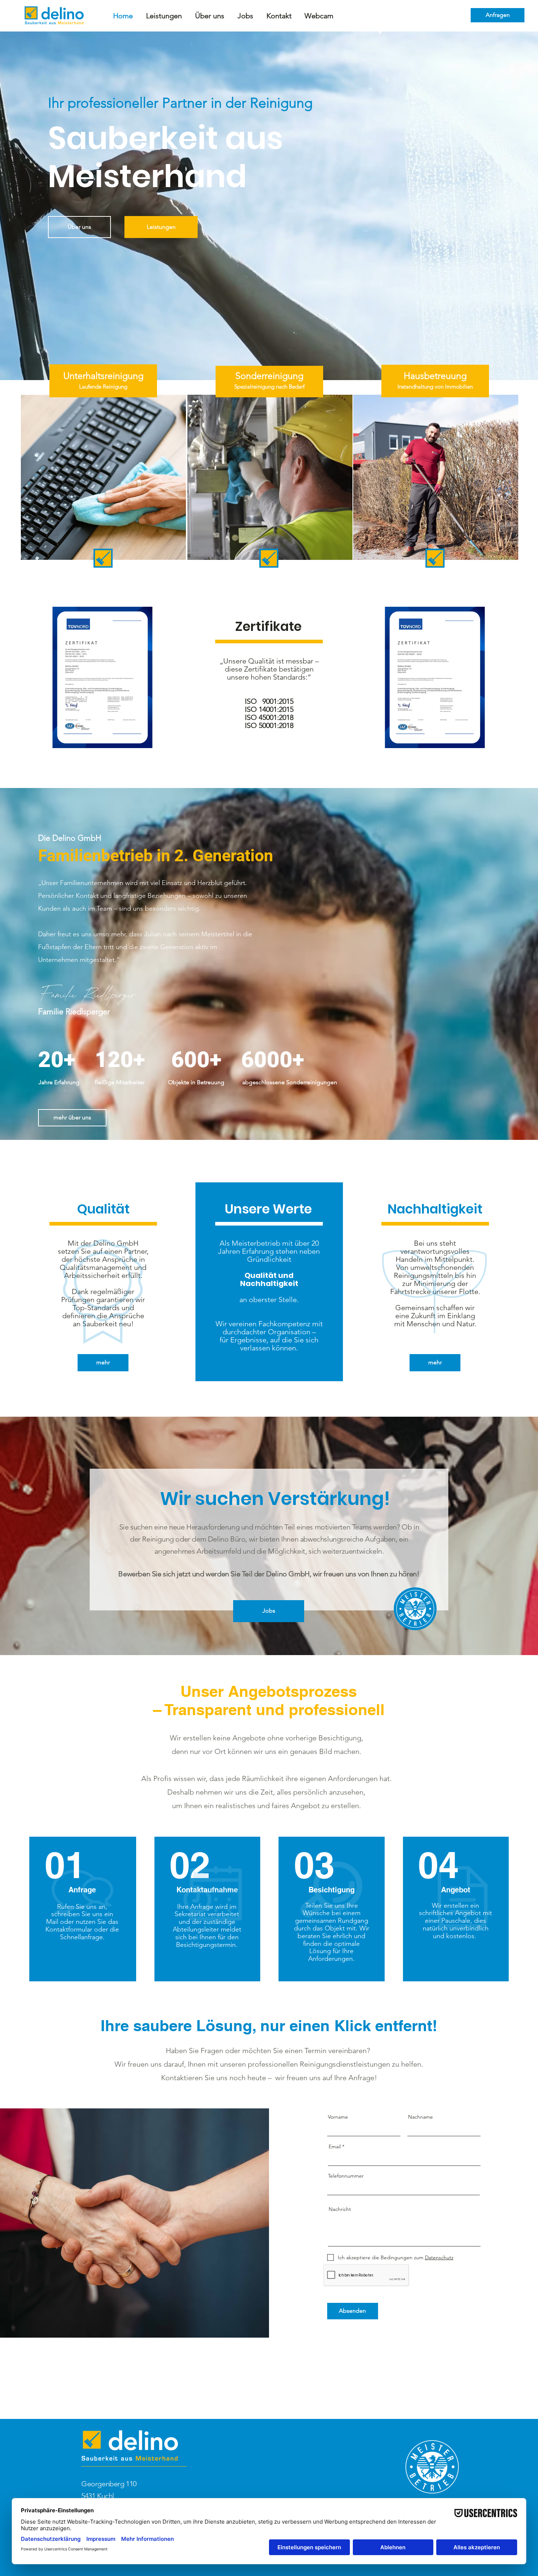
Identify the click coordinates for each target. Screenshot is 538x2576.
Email (335, 2146)
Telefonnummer (346, 2176)
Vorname (338, 2117)
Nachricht (340, 2209)
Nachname (421, 2117)
